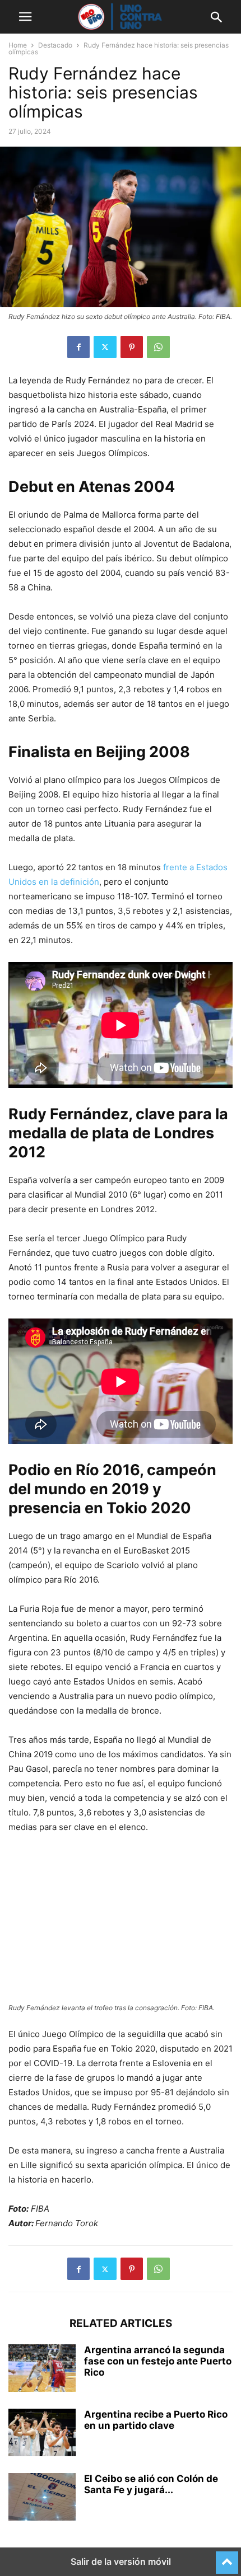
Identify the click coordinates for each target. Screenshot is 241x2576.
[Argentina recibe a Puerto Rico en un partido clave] (42, 2434)
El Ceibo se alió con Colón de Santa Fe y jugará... (151, 2484)
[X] (105, 347)
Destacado (55, 45)
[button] (25, 17)
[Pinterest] (132, 347)
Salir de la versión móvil (121, 2561)
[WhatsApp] (158, 347)
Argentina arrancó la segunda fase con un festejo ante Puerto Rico (158, 2361)
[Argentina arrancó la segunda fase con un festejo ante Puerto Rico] (42, 2369)
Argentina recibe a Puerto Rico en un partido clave (156, 2420)
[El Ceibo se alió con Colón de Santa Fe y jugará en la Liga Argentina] (42, 2498)
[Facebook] (78, 347)
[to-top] (227, 2558)
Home (18, 45)
